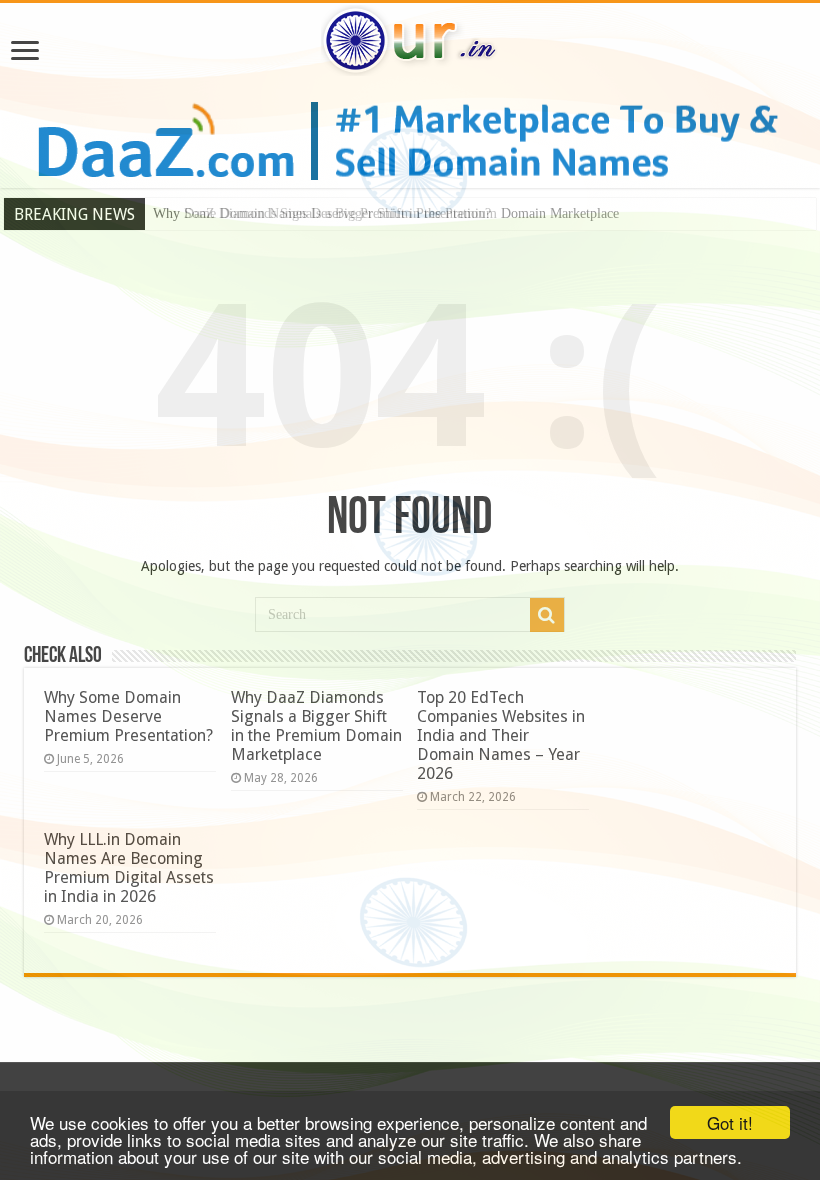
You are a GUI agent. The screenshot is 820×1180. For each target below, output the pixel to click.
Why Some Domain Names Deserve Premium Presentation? (128, 716)
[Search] (547, 615)
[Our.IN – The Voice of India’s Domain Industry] (410, 37)
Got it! (730, 1122)
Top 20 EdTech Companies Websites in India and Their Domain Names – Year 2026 (501, 735)
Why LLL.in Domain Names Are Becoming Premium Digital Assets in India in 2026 (129, 868)
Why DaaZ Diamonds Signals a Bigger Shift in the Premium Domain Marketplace (386, 213)
